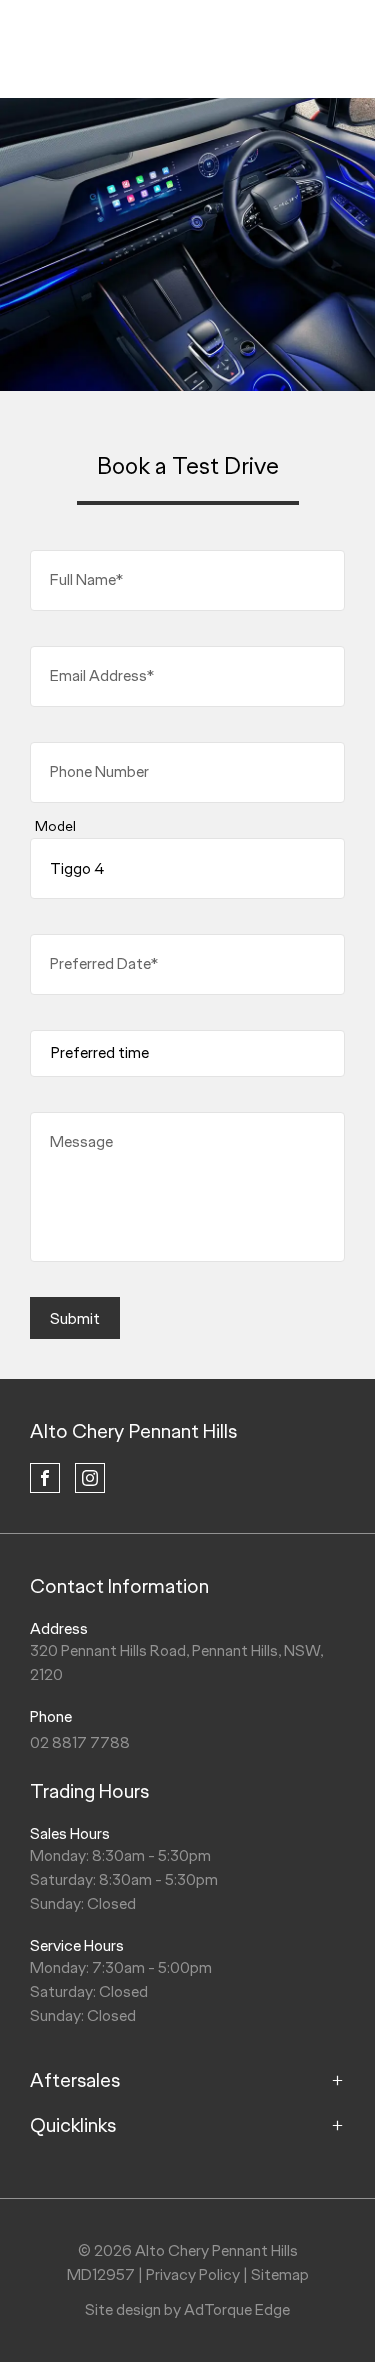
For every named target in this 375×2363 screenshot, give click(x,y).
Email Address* (102, 675)
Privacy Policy (193, 2274)
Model (55, 826)
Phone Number (99, 771)
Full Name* (86, 579)
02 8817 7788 (80, 1742)
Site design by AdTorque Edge (187, 2309)
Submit (75, 1318)
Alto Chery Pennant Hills (133, 1431)
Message (81, 1141)
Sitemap (280, 2274)
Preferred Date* (104, 963)
